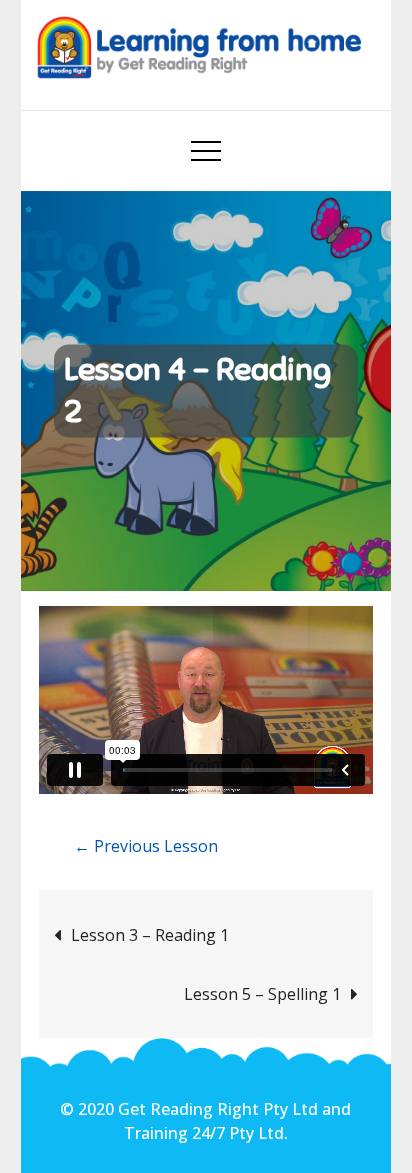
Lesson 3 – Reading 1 (150, 935)
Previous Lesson (146, 846)
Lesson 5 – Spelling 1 (262, 994)
